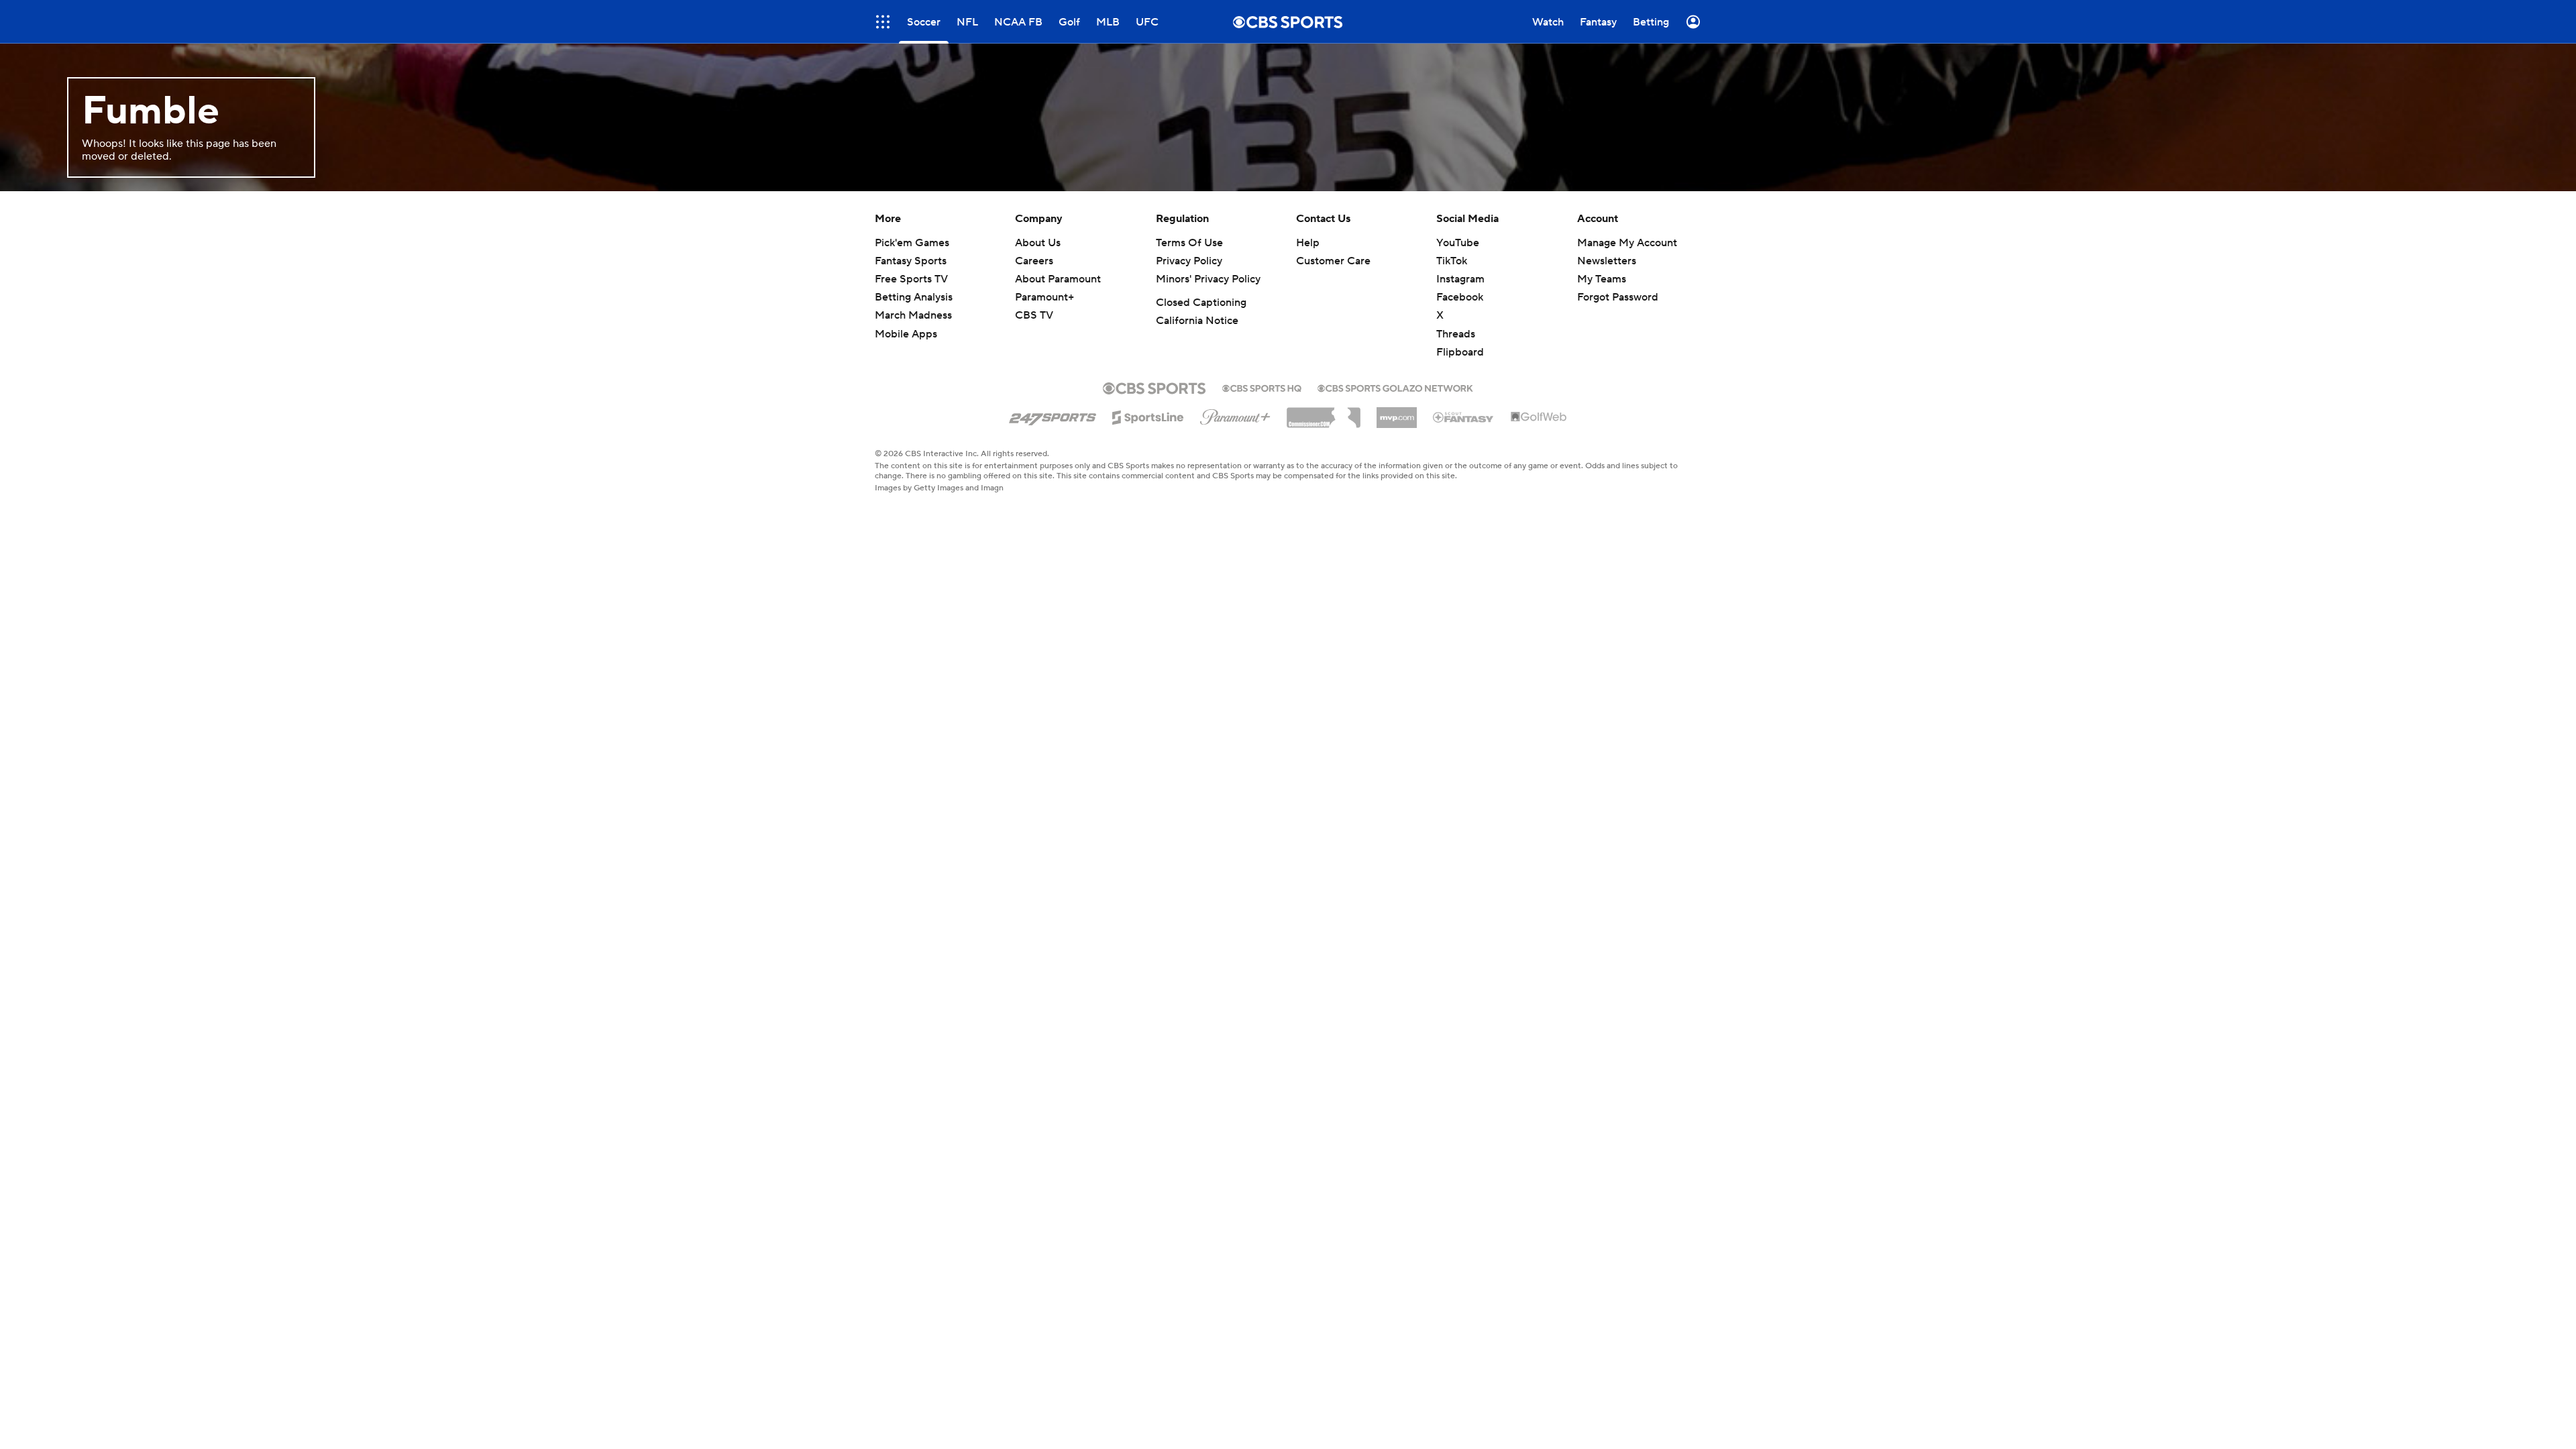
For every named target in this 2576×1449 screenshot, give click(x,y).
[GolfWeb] (1539, 417)
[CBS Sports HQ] (1262, 387)
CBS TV (1034, 315)
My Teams (1602, 279)
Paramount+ (1044, 297)
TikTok (1452, 261)
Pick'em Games (912, 243)
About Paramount (1058, 279)
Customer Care (1333, 261)
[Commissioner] (1324, 413)
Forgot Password (1618, 297)
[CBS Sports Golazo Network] (1395, 387)
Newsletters (1607, 261)
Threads (1456, 334)
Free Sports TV (911, 279)
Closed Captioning (1201, 303)
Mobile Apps (906, 334)
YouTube (1458, 243)
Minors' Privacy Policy (1208, 279)
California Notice (1197, 321)
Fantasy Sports (911, 261)
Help (1308, 243)
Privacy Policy (1189, 261)
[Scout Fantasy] (1464, 417)
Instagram (1460, 279)
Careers (1034, 261)
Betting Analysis (914, 297)
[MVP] (1397, 413)
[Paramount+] (1235, 415)
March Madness (913, 315)
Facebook (1460, 297)
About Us (1038, 243)
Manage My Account (1627, 243)
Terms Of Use (1189, 243)
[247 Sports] (1053, 415)
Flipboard (1460, 352)
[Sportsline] (1148, 415)
